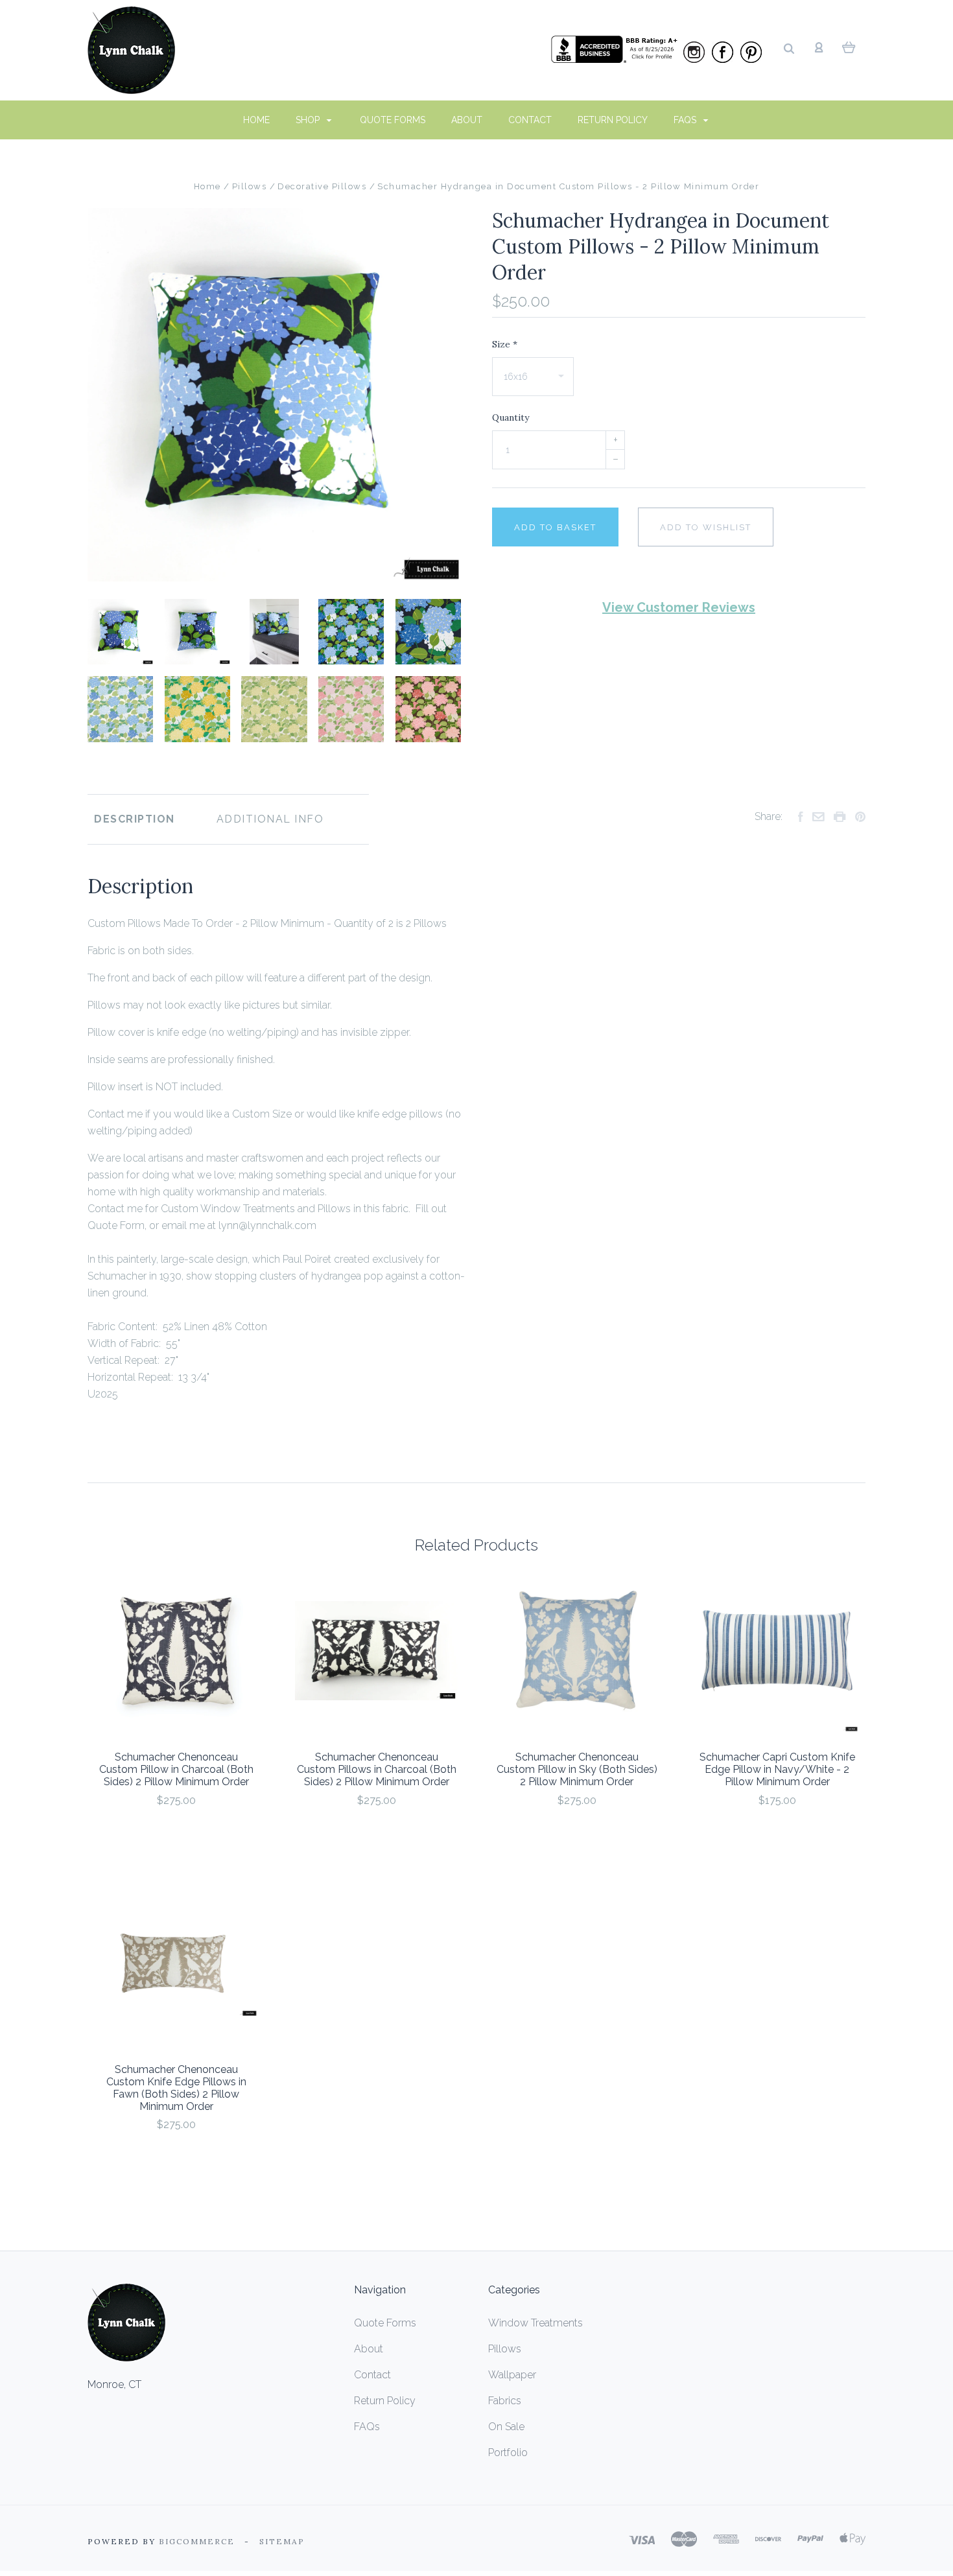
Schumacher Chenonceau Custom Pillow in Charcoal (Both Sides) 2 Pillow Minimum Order (176, 1769)
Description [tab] (135, 819)
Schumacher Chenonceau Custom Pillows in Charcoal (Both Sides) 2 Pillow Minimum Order (377, 1769)
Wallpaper (512, 2375)
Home (256, 120)
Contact (530, 120)
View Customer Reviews (679, 607)
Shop (309, 120)
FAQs (686, 120)
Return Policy (613, 120)
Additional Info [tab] (270, 819)
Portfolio (508, 2453)
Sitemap (282, 2541)
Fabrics (505, 2401)
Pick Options (176, 1835)
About (467, 120)
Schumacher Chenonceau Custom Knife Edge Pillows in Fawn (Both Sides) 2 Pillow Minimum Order (176, 2088)
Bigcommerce (197, 2541)
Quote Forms (393, 120)
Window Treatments (535, 2323)
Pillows (505, 2349)
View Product (176, 1651)
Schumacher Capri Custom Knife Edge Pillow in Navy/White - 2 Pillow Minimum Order (777, 1769)
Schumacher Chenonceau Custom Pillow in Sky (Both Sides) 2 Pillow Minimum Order (577, 1769)
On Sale (506, 2427)
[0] (849, 47)
